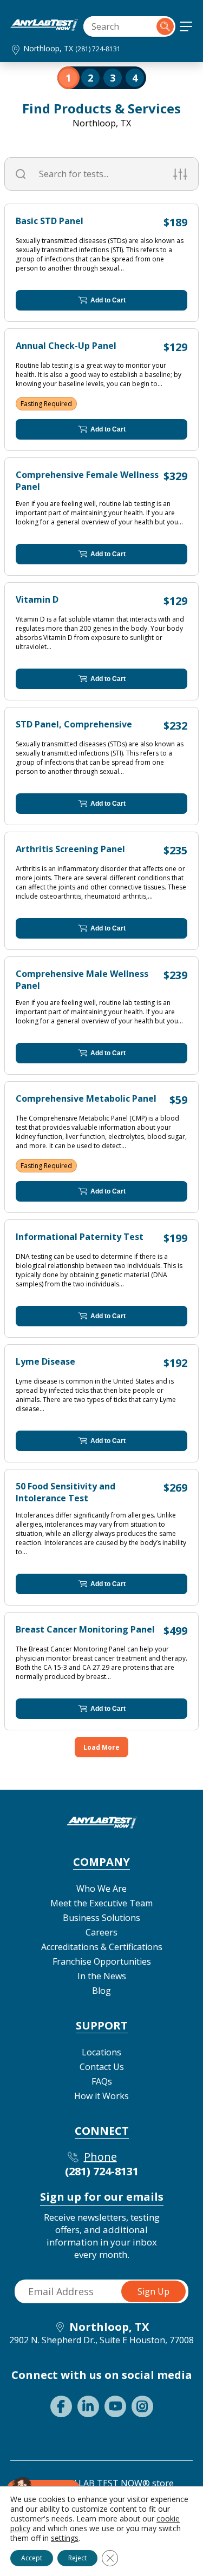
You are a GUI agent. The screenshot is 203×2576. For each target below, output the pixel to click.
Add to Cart (108, 300)
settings (65, 2538)
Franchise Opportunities (102, 1961)
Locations (101, 2052)
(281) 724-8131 (98, 49)
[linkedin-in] (88, 2406)
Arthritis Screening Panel (70, 849)
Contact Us (102, 2067)
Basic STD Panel (50, 221)
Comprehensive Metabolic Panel (86, 1098)
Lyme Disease (45, 1361)
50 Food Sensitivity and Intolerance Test (66, 1492)
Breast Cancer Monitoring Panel (85, 1629)
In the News (102, 1976)
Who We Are (101, 1889)
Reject (77, 2558)
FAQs (102, 2081)
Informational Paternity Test (80, 1237)
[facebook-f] (61, 2406)
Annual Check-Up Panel (66, 346)
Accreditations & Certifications (102, 1947)
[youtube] (115, 2406)
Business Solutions (101, 1918)
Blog (101, 1991)
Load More (101, 1747)
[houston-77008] (44, 28)
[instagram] (142, 2406)
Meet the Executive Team (101, 1903)
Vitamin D (37, 599)
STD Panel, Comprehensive (74, 724)
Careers (101, 1932)
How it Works (101, 2096)
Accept (32, 2558)
